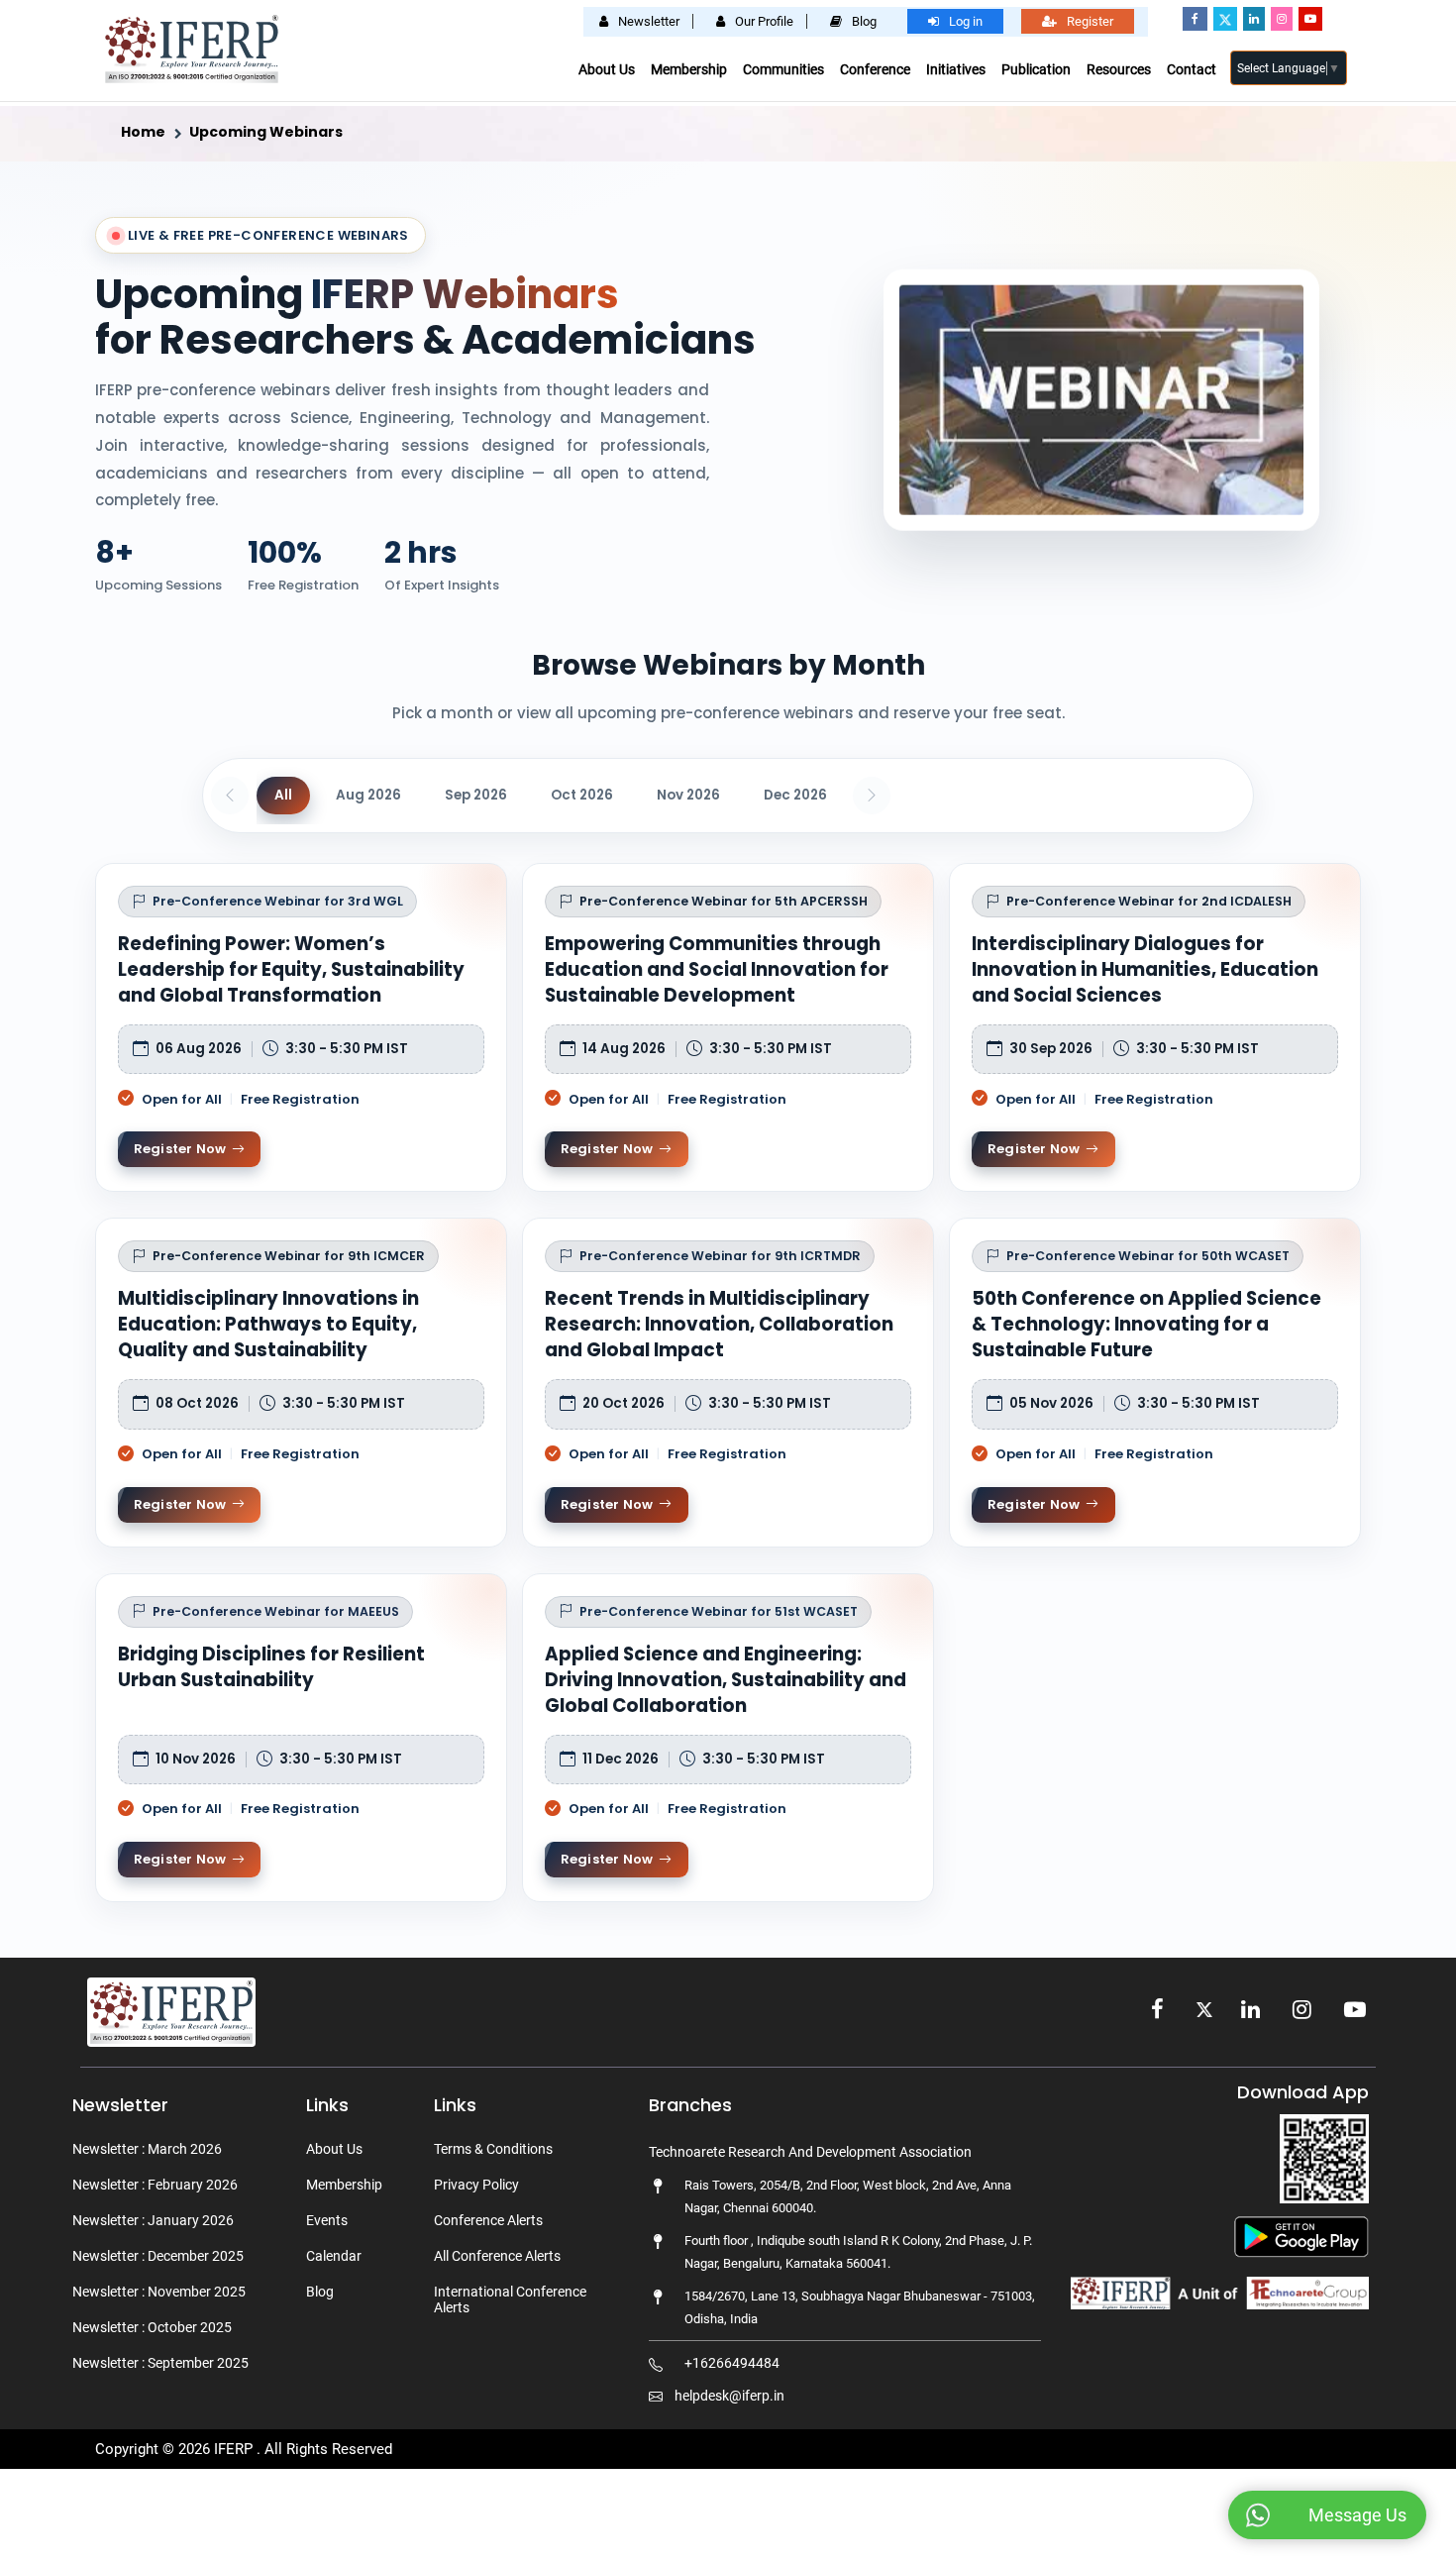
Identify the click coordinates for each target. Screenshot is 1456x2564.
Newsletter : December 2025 (158, 2256)
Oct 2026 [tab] (582, 795)
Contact (1192, 69)
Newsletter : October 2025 (152, 2327)
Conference (875, 69)
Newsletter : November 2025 (159, 2292)
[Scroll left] (230, 796)
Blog (320, 2292)
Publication (1036, 69)
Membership (689, 69)
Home (143, 132)
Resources (1119, 69)
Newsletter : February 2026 (155, 2185)
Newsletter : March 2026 (147, 2149)
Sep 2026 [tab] (476, 795)
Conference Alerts (488, 2220)
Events (327, 2220)
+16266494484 (732, 2363)
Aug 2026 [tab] (368, 795)
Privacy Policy (476, 2185)
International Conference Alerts (510, 2299)
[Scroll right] (872, 796)
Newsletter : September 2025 (160, 2363)
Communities (783, 69)
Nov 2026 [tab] (688, 795)
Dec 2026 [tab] (795, 795)
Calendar (334, 2256)
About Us (607, 69)
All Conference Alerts (497, 2256)
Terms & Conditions (493, 2149)
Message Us (1357, 2515)
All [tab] (283, 795)
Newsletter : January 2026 (153, 2220)
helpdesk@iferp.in (729, 2396)
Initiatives (956, 69)
